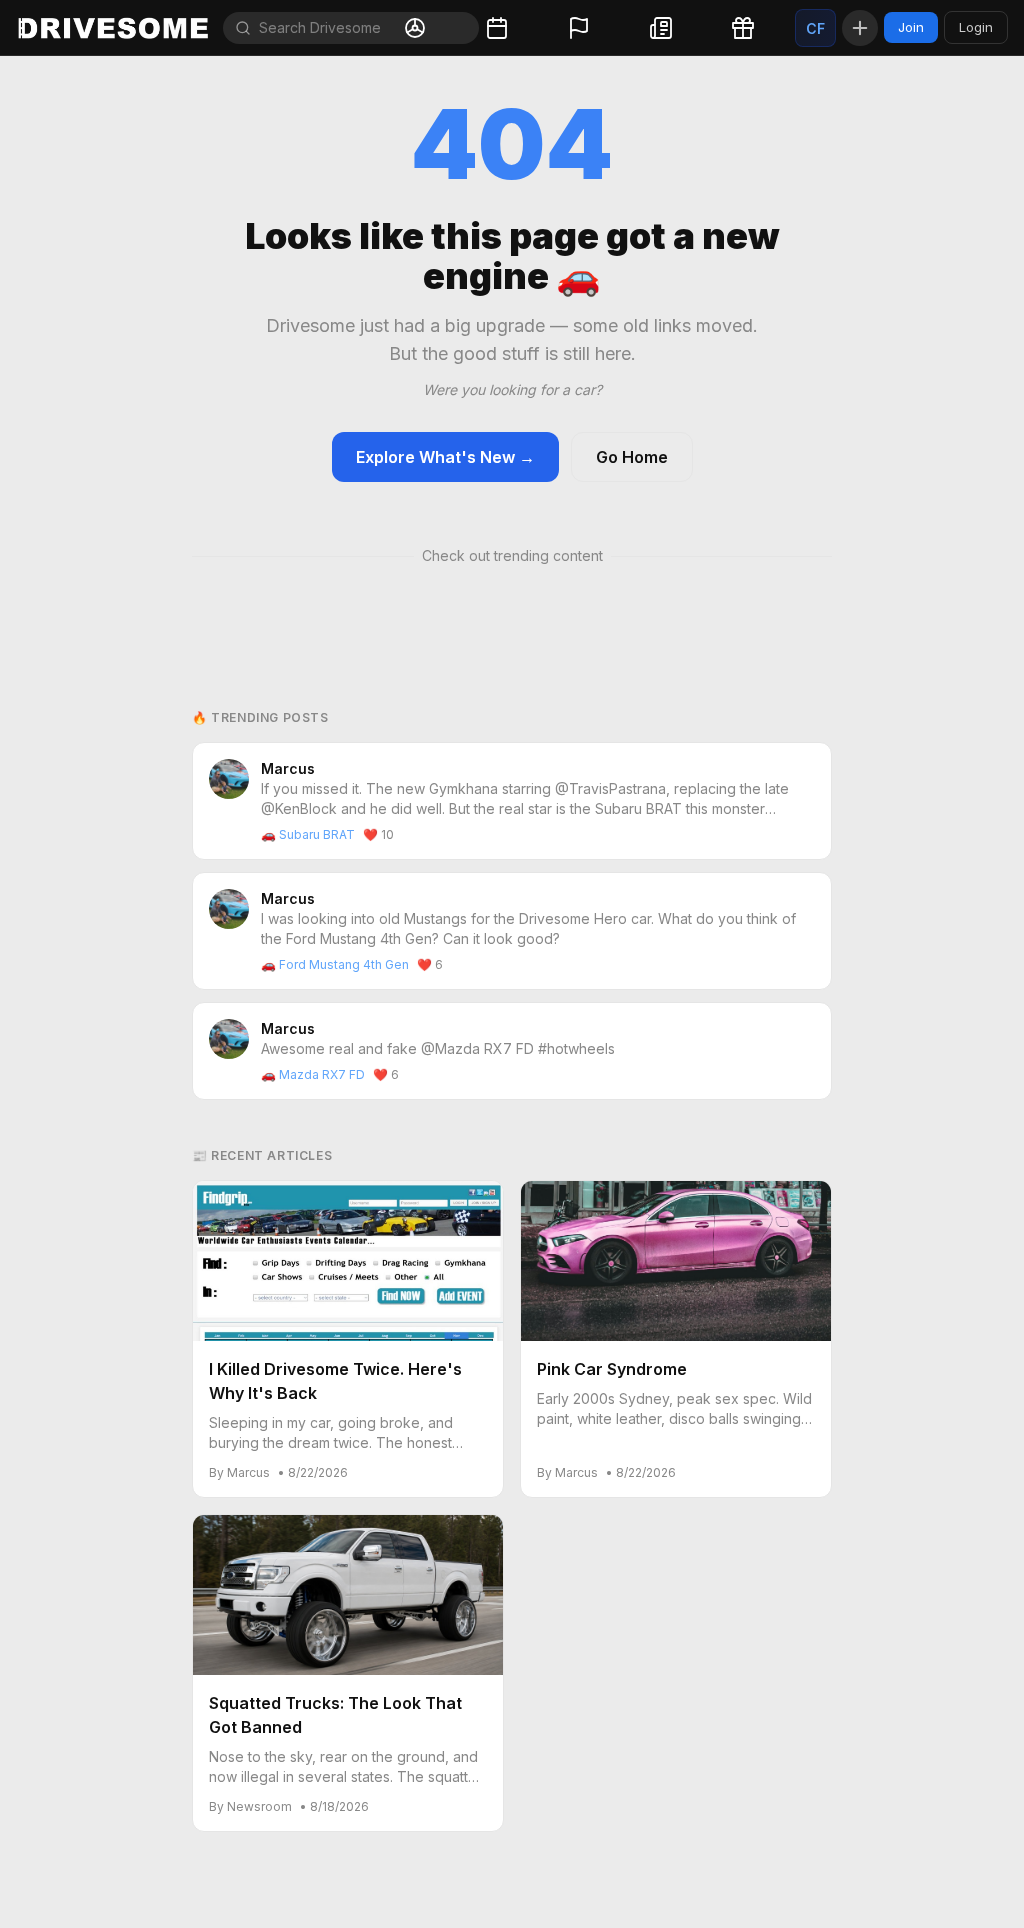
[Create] (860, 28)
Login (976, 27)
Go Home (632, 457)
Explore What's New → (445, 457)
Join (911, 27)
